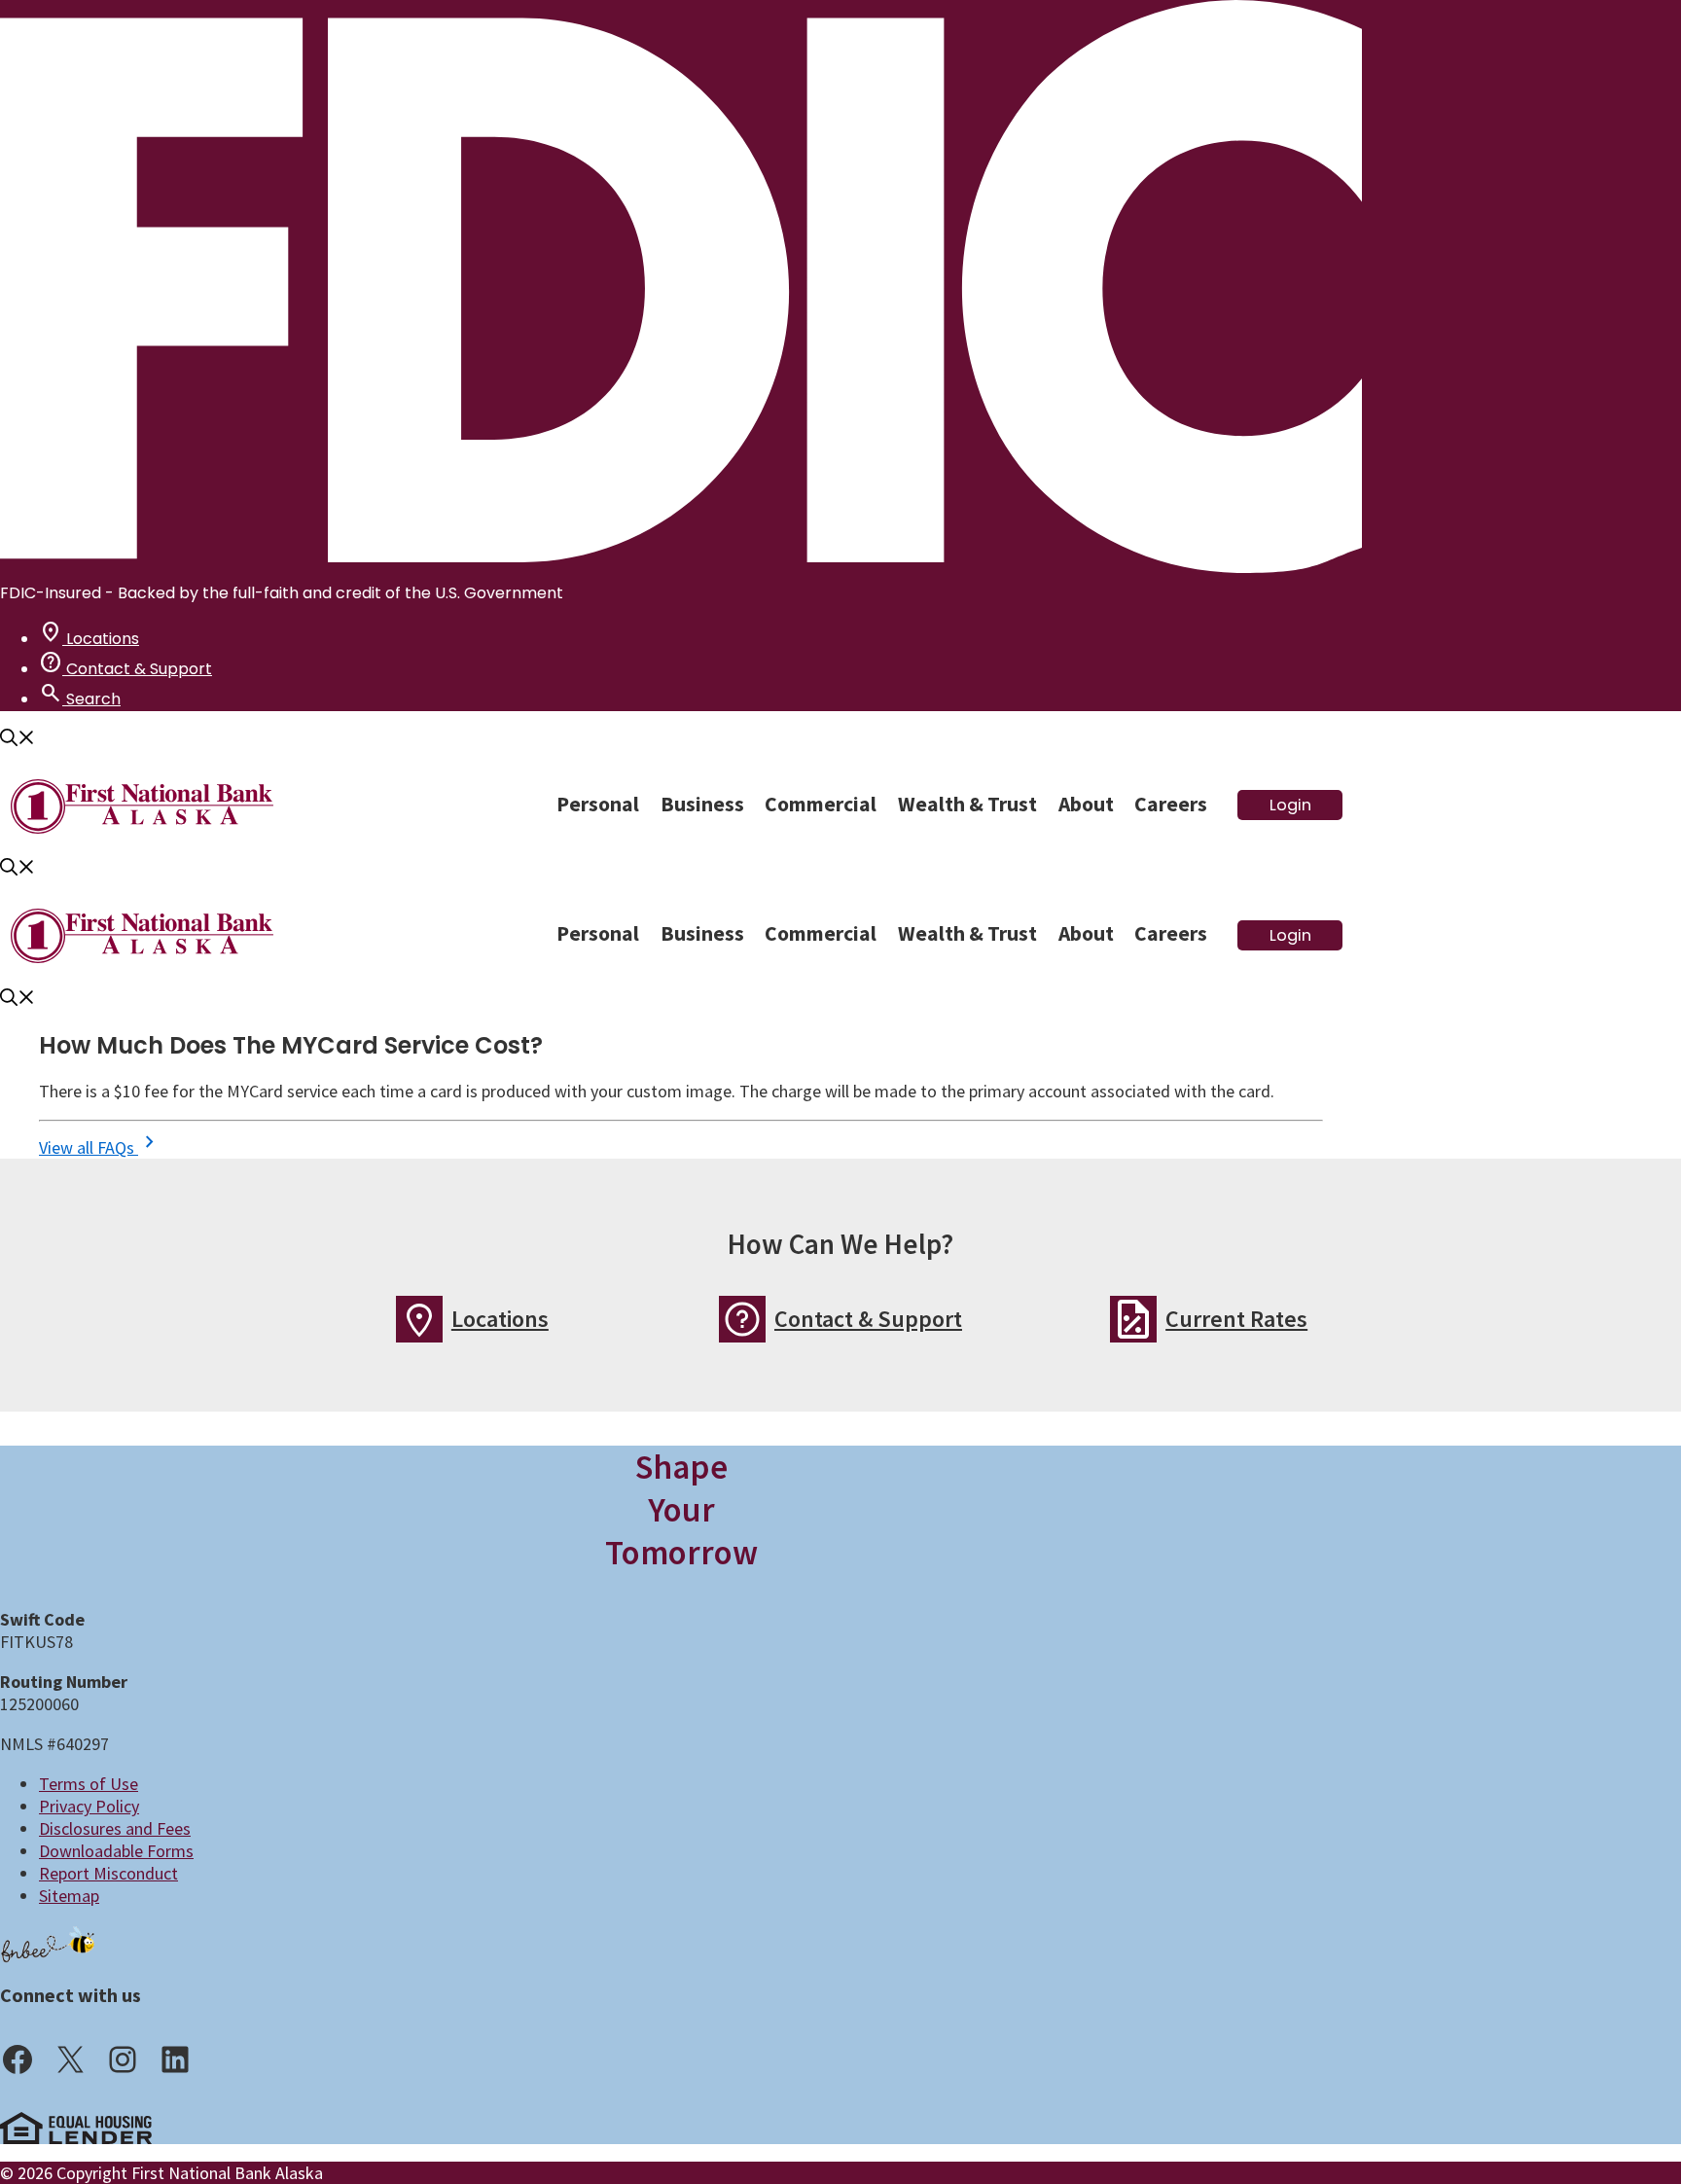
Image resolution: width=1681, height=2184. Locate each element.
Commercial (821, 804)
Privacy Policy (89, 1806)
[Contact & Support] (742, 1319)
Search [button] (80, 699)
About (1086, 804)
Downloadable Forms (116, 1851)
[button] (18, 740)
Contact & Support (125, 669)
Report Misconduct (108, 1873)
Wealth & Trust (967, 804)
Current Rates (1236, 1319)
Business (702, 804)
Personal (598, 804)
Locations (89, 639)
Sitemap (69, 1896)
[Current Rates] (1133, 1319)
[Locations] (419, 1319)
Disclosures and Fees (115, 1828)
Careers (1171, 804)
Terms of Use (89, 1784)
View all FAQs (100, 1147)
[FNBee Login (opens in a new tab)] (49, 1943)
